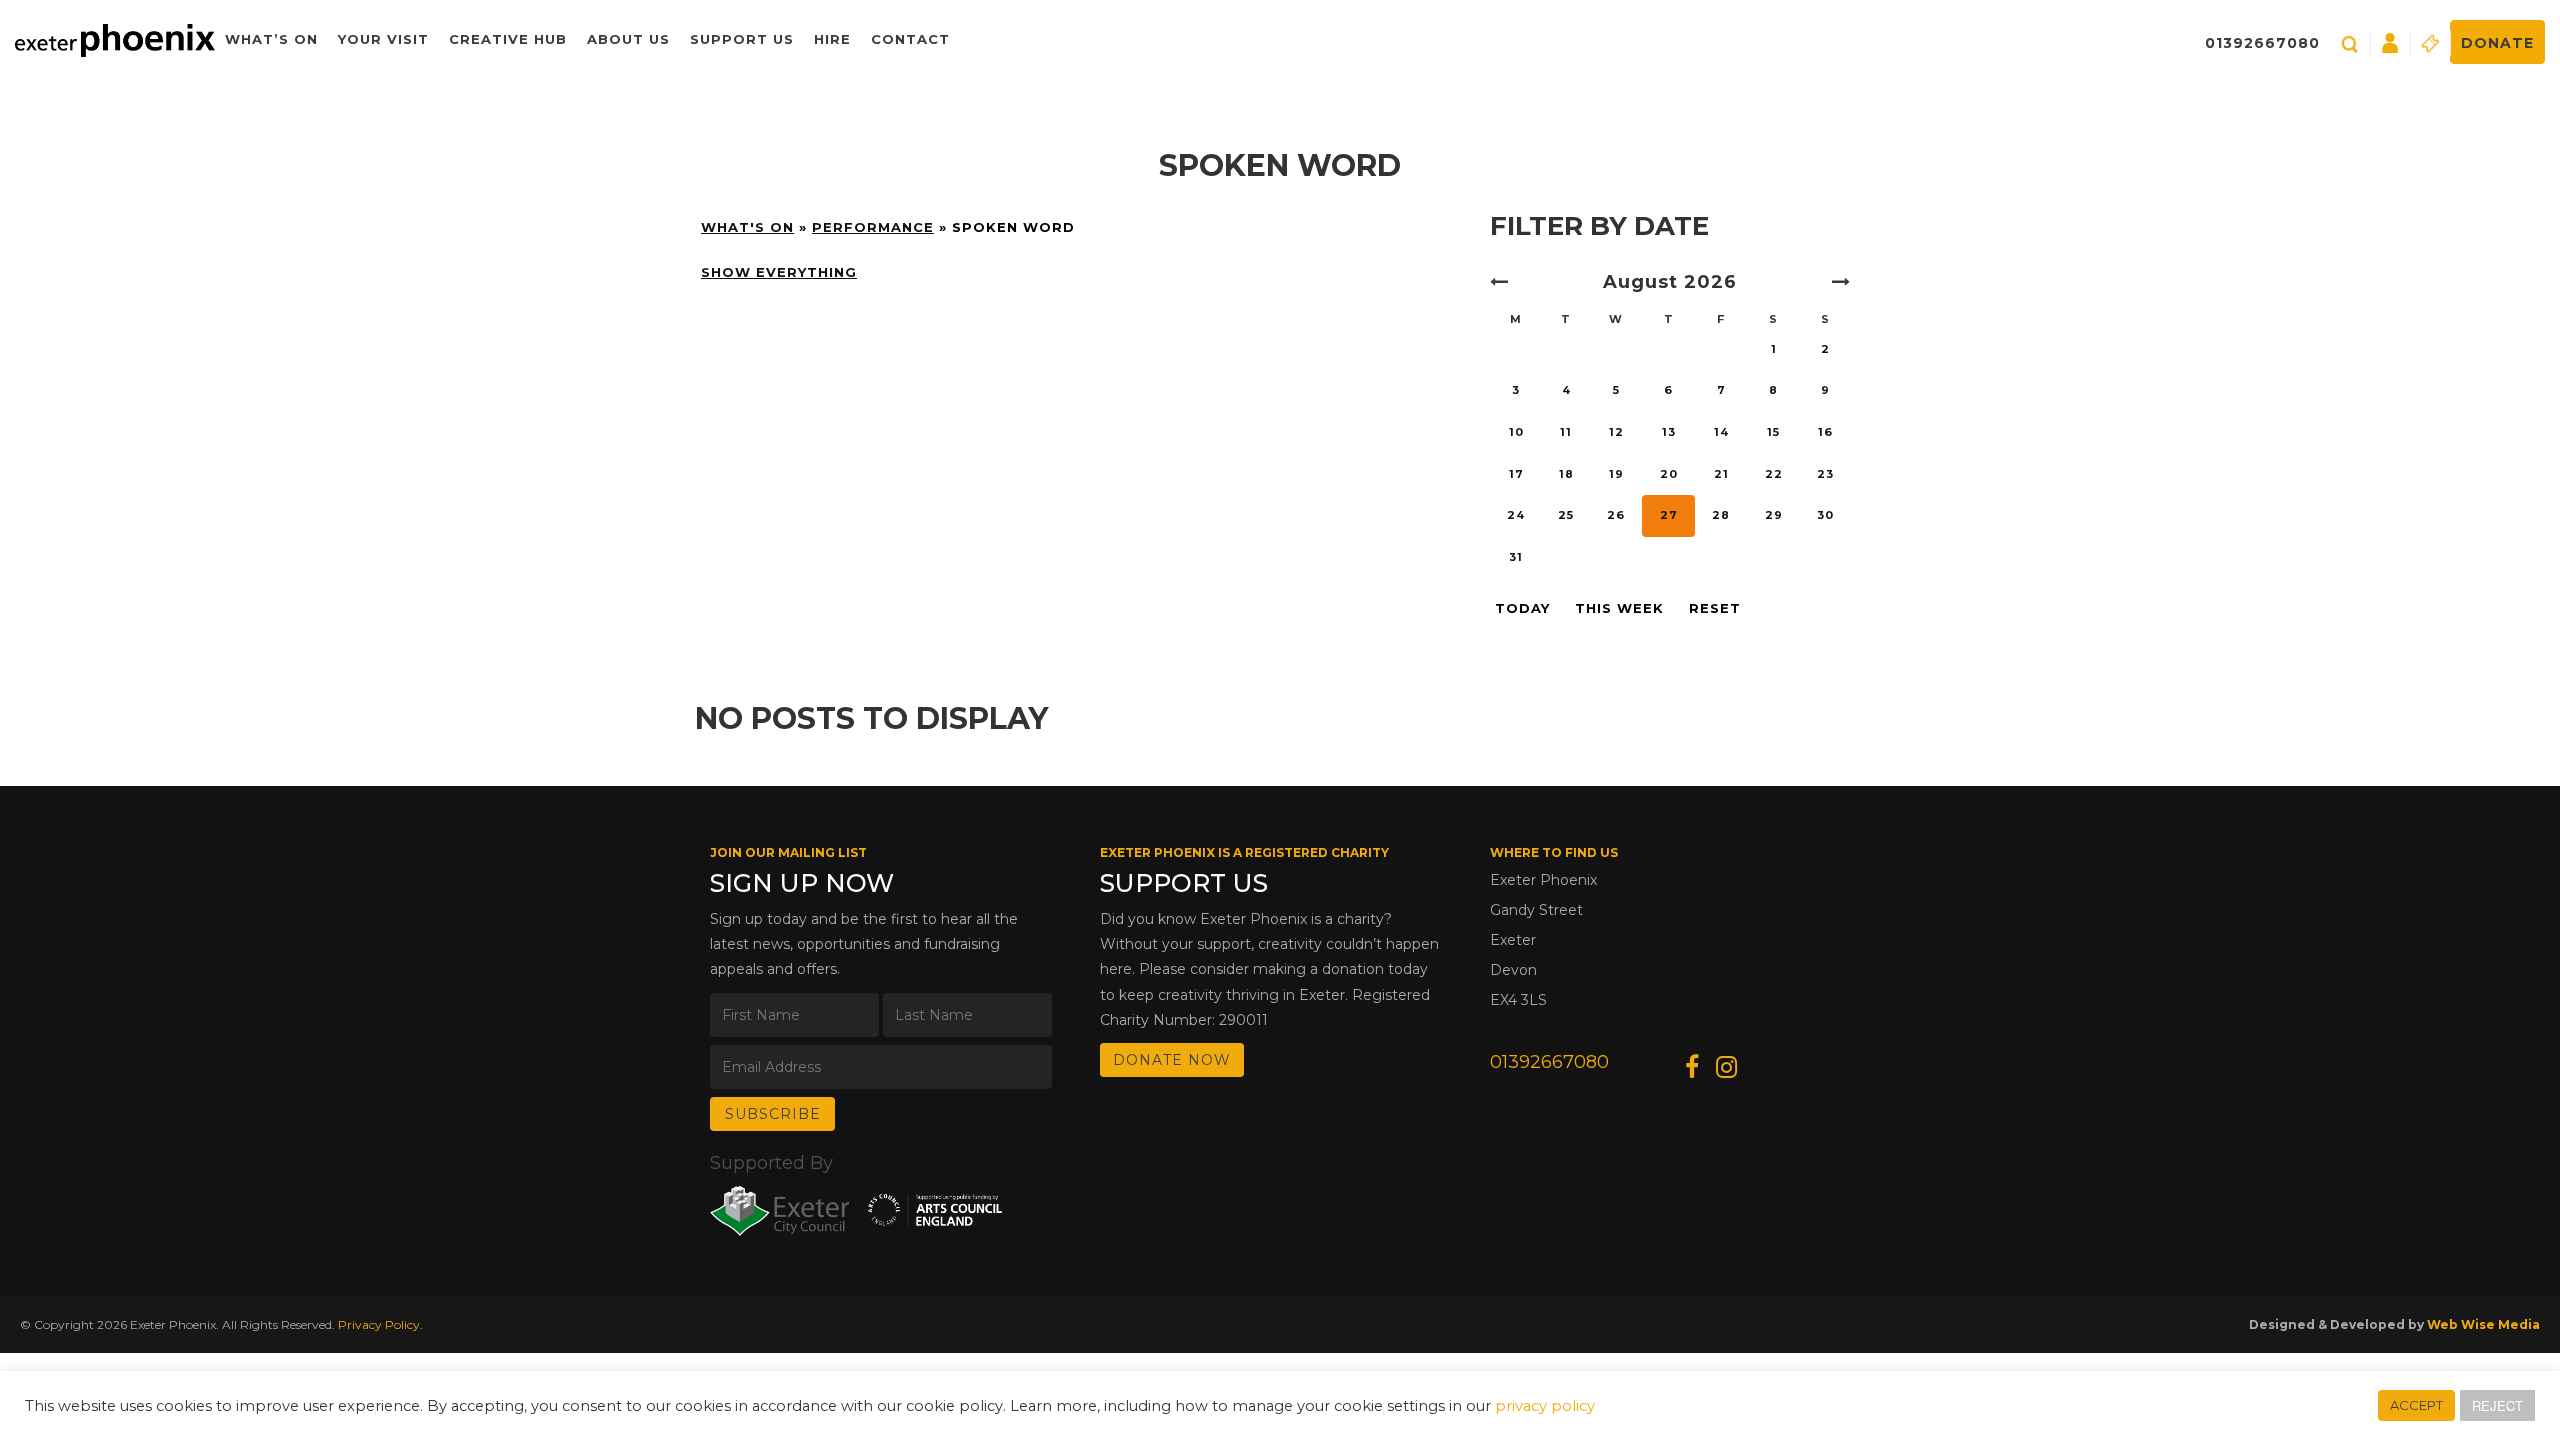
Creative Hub (508, 39)
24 (1516, 515)
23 (1825, 474)
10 (1516, 432)
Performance (873, 227)
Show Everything (779, 272)
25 (1566, 515)
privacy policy (1545, 1406)
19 (1616, 474)
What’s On (271, 39)
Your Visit (383, 39)
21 (1721, 474)
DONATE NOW (1172, 1060)
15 (1773, 432)
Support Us (742, 39)
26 (1616, 515)
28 (1721, 515)
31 (1516, 557)
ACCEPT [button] (2416, 1405)
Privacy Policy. (380, 1324)
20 (1669, 474)
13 (1669, 432)
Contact (910, 39)
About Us (628, 39)
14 (1721, 432)
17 (1516, 474)
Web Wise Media (2483, 1324)
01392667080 (2262, 43)
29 (1774, 515)
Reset (1715, 608)
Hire (832, 39)
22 (1774, 474)
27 (1669, 515)
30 (1825, 515)
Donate (2497, 43)
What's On (747, 227)
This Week (1619, 608)
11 (1566, 432)
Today (1522, 608)
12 (1616, 432)
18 (1566, 474)
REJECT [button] (2497, 1405)
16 (1825, 432)
